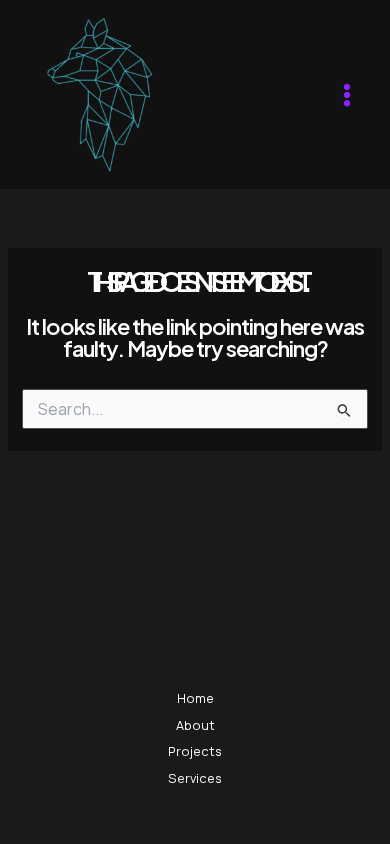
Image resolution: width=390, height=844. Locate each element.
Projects (195, 751)
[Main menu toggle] (347, 94)
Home (195, 698)
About (195, 725)
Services (195, 778)
